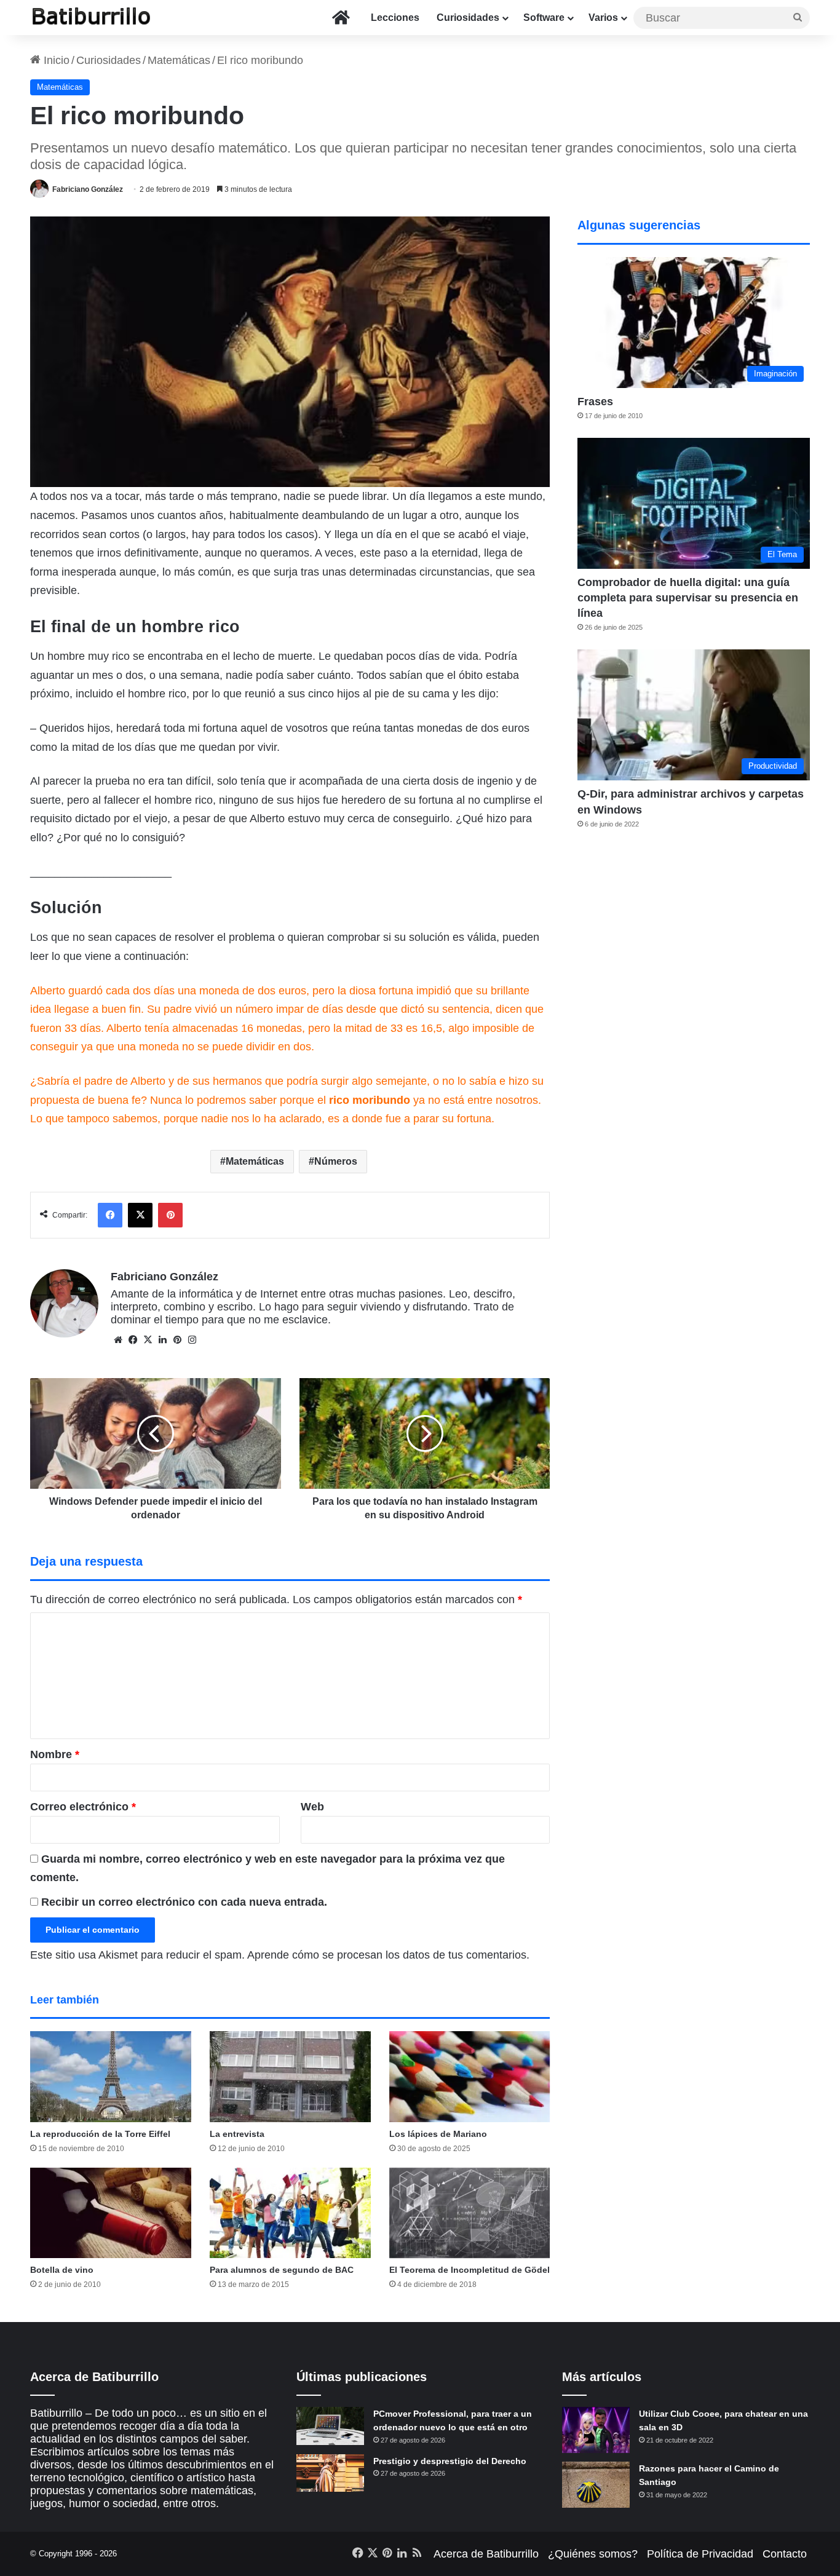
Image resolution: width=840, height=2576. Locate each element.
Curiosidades (468, 18)
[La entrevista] (290, 2077)
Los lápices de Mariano (438, 2134)
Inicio (55, 60)
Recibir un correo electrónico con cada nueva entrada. (184, 1902)
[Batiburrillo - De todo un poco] (92, 18)
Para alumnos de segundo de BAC (282, 2270)
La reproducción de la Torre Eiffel (100, 2134)
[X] (148, 1340)
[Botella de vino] (111, 2213)
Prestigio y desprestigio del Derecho (450, 2461)
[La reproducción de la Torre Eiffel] (111, 2077)
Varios (603, 18)
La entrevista (237, 2134)
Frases (595, 402)
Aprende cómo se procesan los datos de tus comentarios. (388, 1955)
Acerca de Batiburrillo (486, 2554)
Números (336, 1161)
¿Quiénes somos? (593, 2554)
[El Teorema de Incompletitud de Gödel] (470, 2213)
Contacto (785, 2554)
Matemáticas (179, 60)
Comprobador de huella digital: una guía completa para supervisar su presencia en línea (688, 598)
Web (312, 1807)
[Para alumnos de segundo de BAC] (290, 2213)
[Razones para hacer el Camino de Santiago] (596, 2485)
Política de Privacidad (700, 2554)
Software (544, 18)
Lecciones (395, 18)
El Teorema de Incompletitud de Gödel (470, 2270)
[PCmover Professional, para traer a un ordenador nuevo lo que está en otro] (330, 2426)
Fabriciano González (88, 189)
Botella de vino (62, 2270)
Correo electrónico (83, 1807)
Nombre (55, 1754)
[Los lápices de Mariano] (470, 2077)
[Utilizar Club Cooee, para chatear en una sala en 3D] (596, 2430)
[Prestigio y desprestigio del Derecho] (330, 2473)
